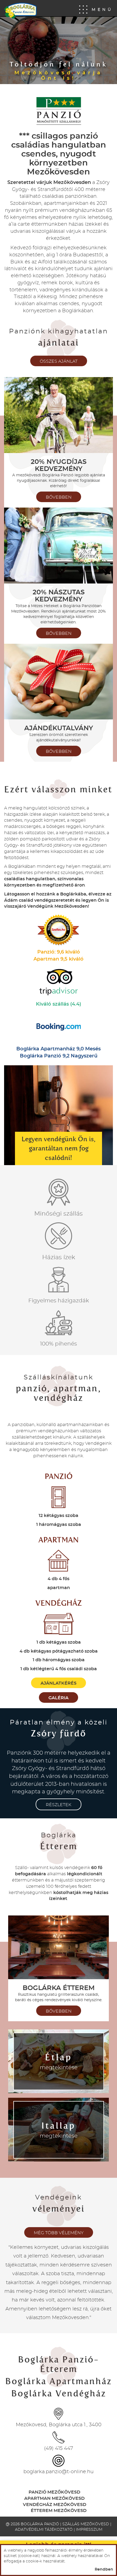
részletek (59, 1805)
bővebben (59, 497)
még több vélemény (59, 2233)
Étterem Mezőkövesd (59, 2511)
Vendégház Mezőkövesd (55, 2505)
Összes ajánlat (59, 361)
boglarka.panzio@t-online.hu (59, 2472)
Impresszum (89, 2530)
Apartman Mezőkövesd (54, 2498)
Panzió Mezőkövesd (54, 2492)
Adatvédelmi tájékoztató (44, 2530)
